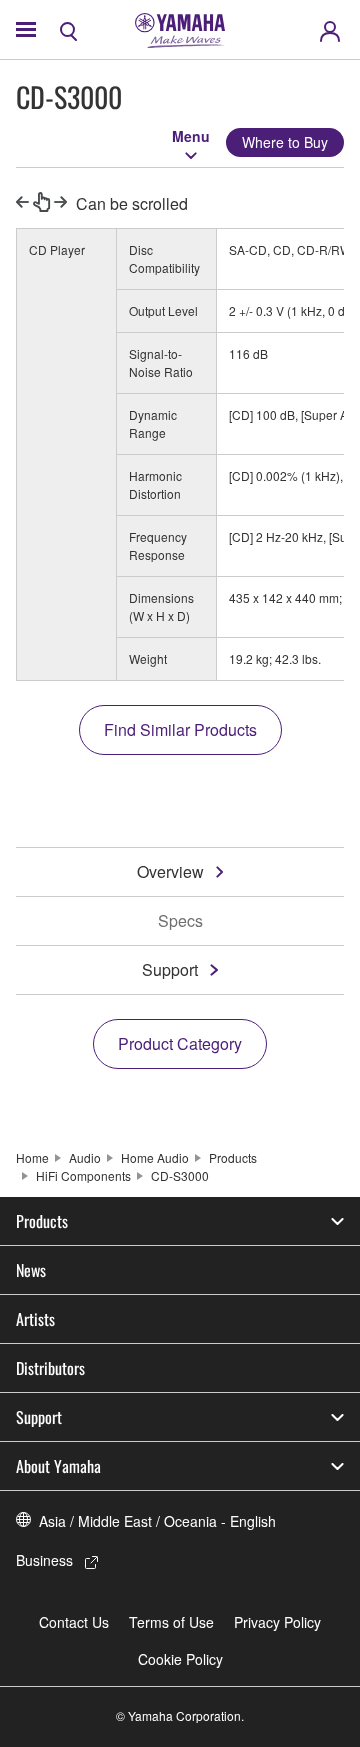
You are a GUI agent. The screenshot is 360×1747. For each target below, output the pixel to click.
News (31, 1270)
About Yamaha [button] (58, 1466)
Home (32, 1157)
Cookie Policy (180, 1659)
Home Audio (155, 1157)
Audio (85, 1157)
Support (170, 969)
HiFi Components (83, 1175)
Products (233, 1157)
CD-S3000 (180, 1175)
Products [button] (42, 1221)
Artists (35, 1319)
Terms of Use (171, 1622)
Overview (170, 871)
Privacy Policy (277, 1622)
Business (44, 1560)
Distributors (50, 1368)
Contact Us (74, 1622)
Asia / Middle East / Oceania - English (157, 1521)
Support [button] (39, 1417)
